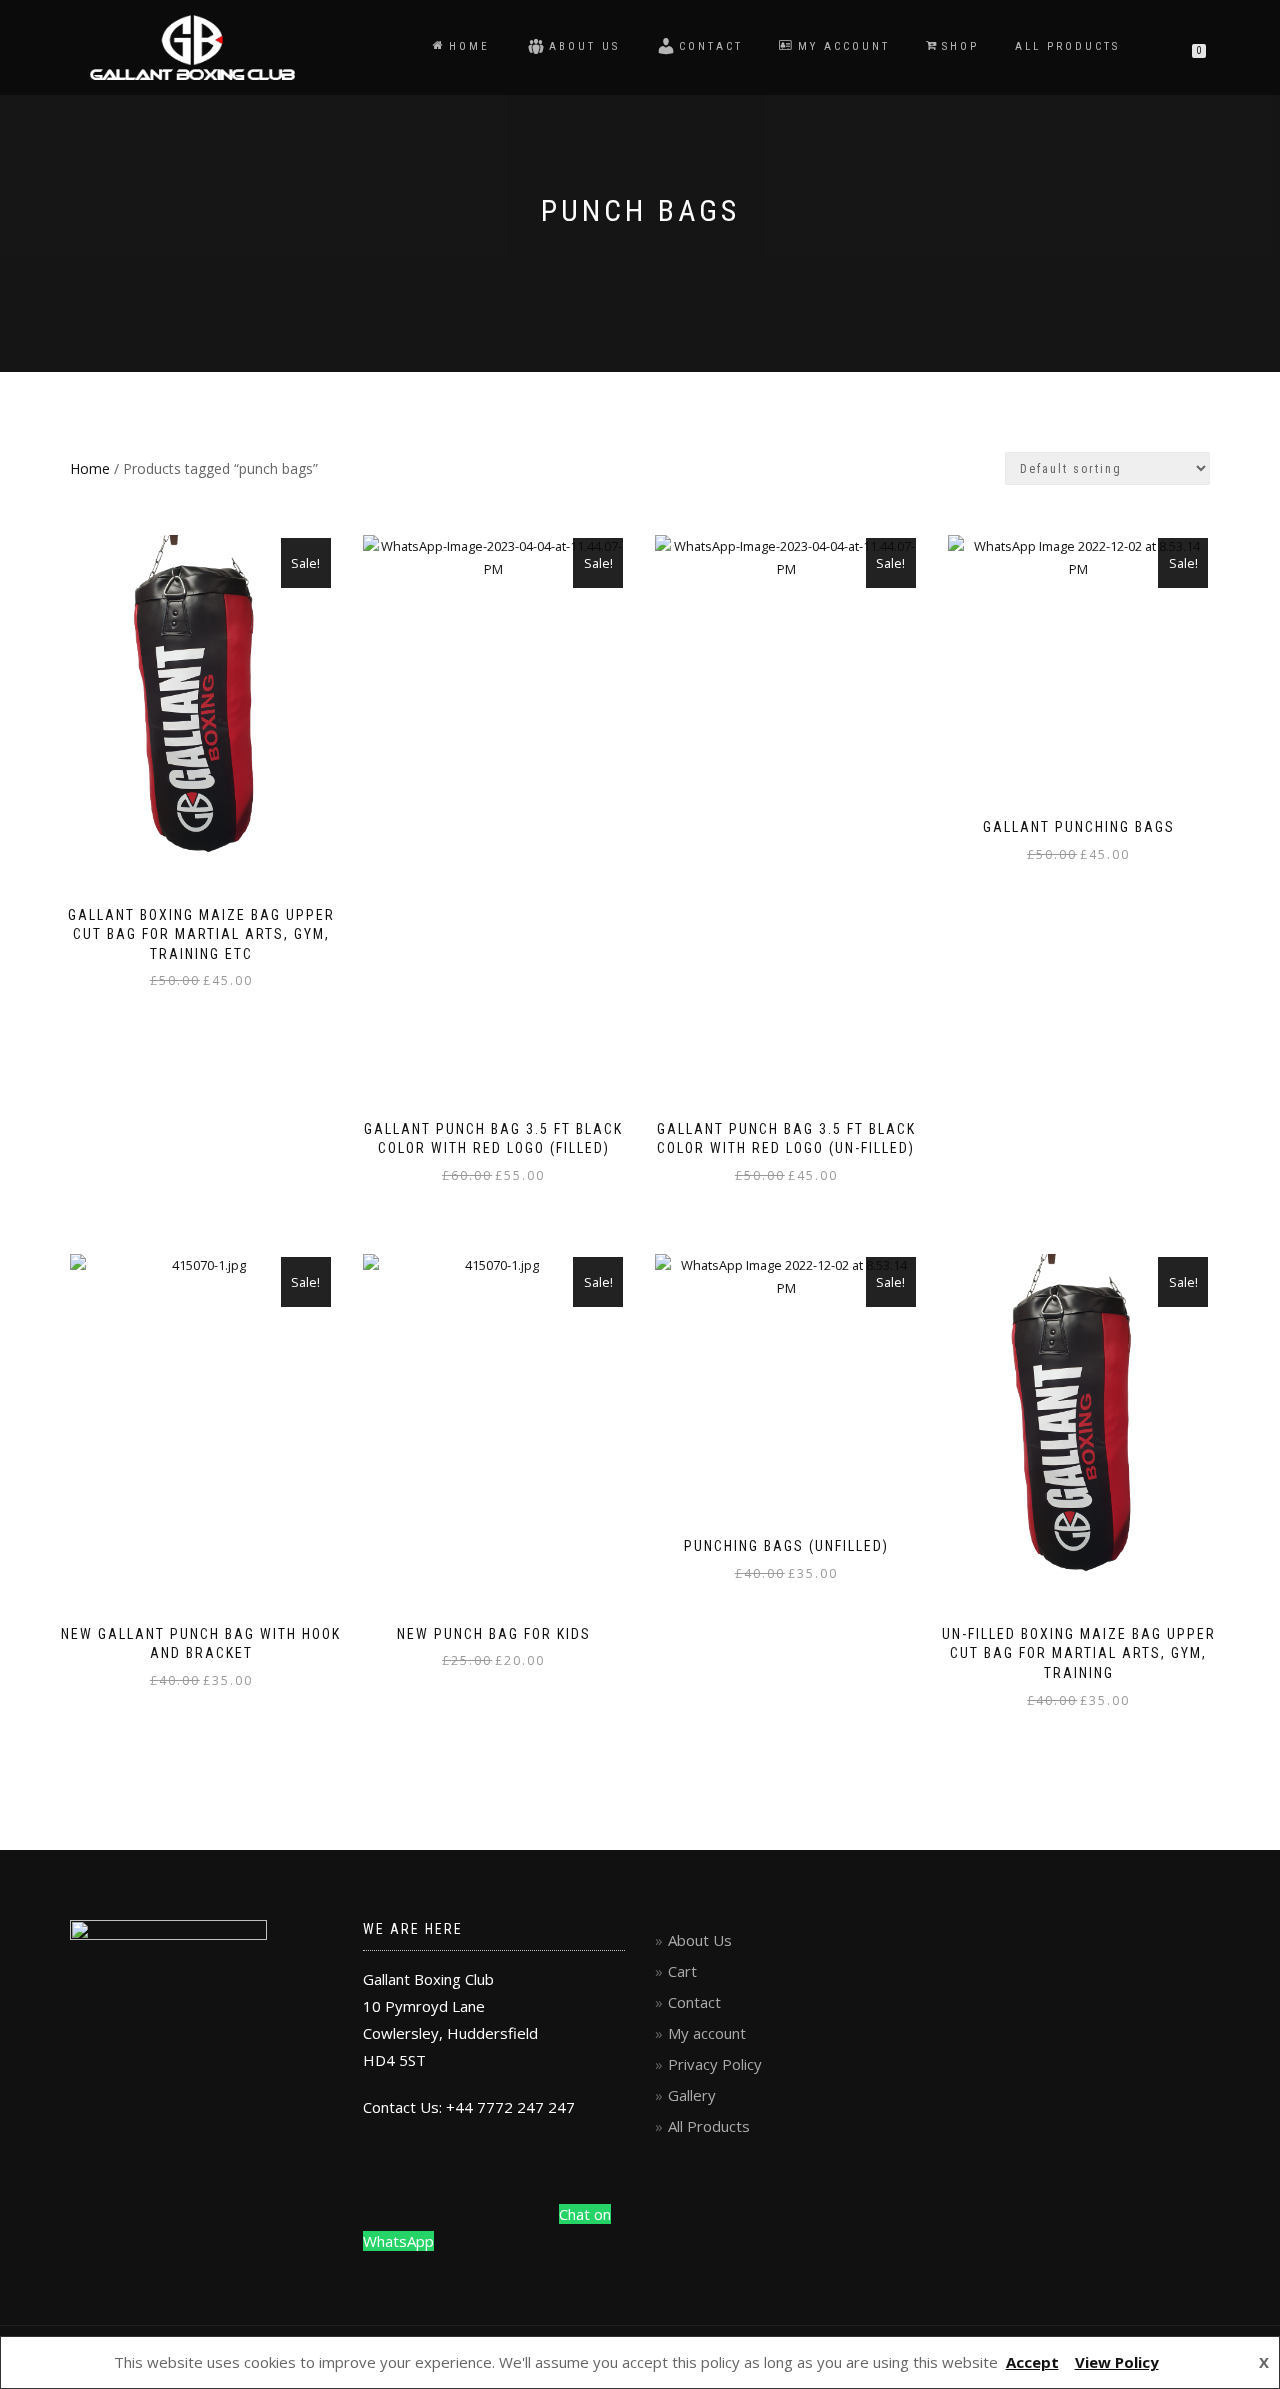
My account (844, 46)
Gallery (692, 2095)
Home (469, 46)
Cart (682, 1971)
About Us (584, 46)
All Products (1067, 46)
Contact (711, 46)
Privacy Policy (715, 2064)
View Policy (1117, 2362)
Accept (1032, 2362)
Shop (960, 46)
